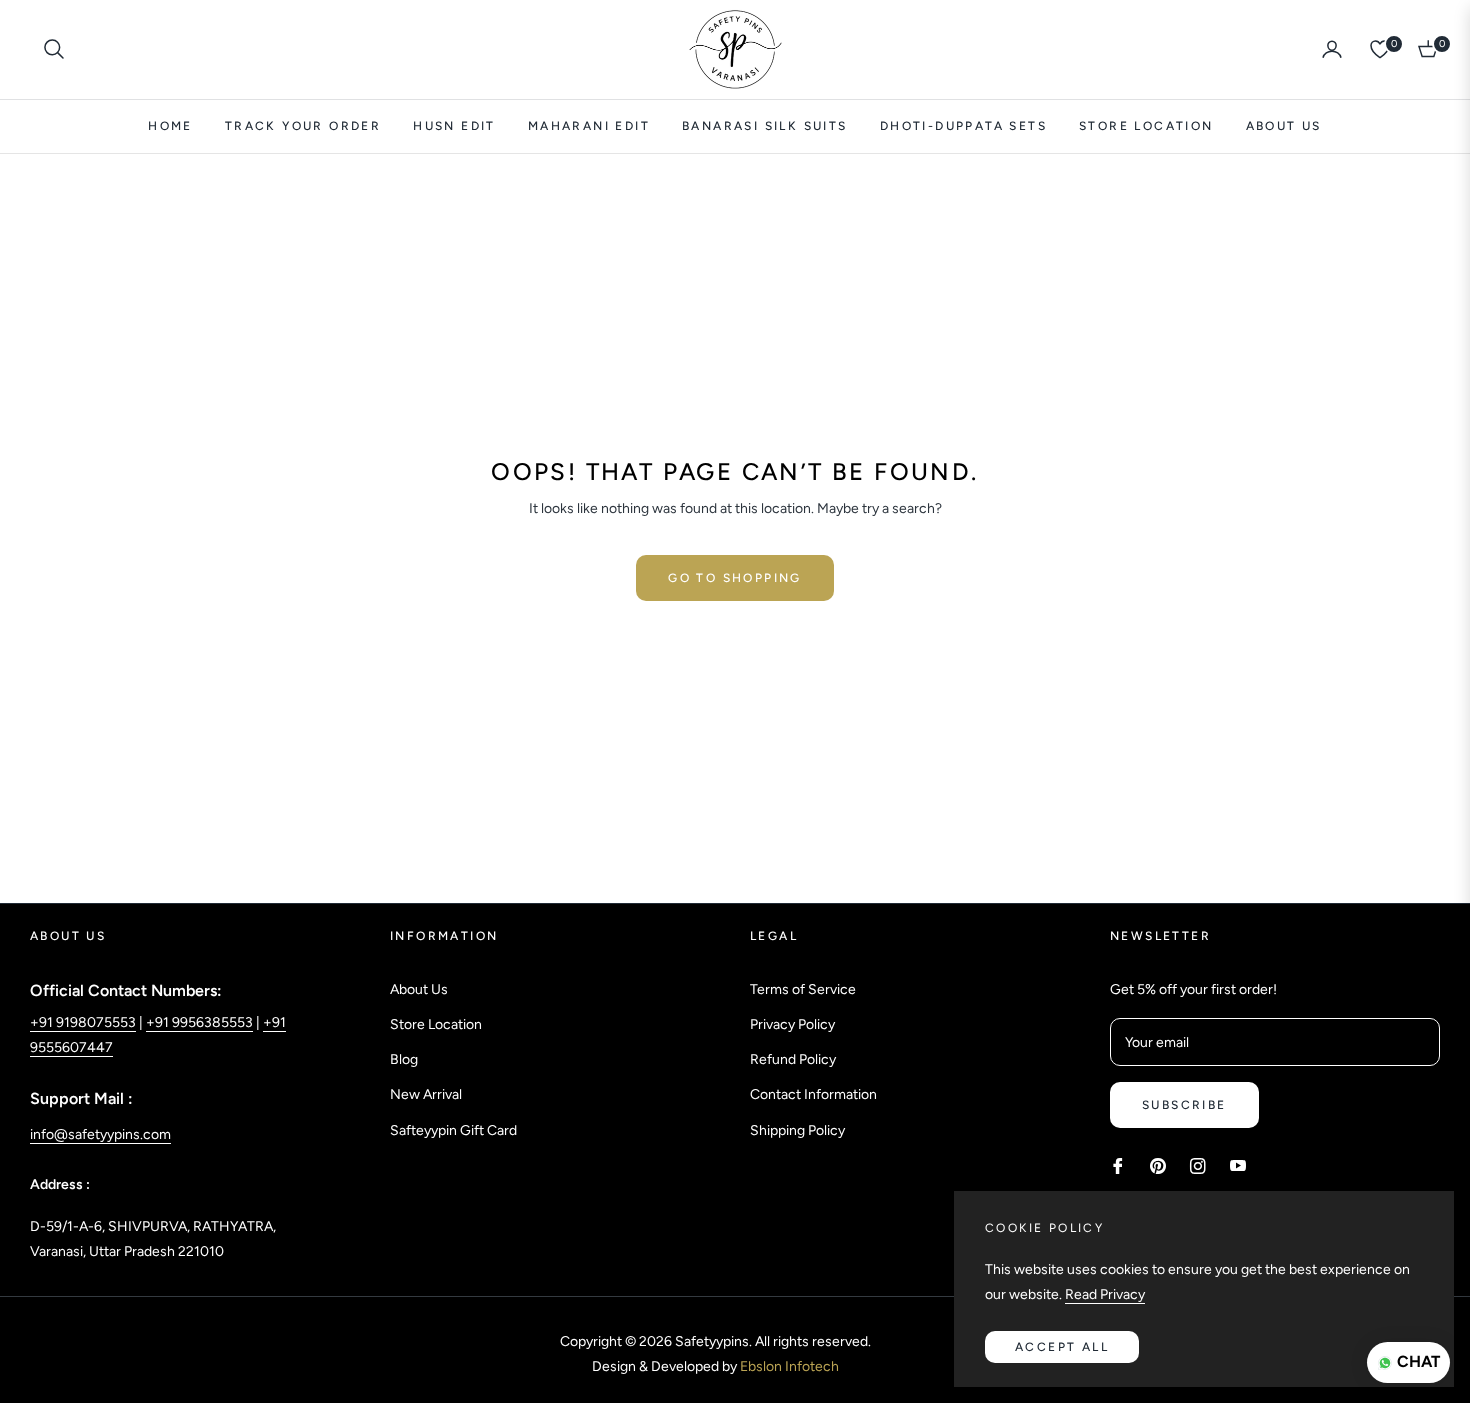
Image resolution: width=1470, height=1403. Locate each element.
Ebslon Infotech (789, 1366)
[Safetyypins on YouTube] (1238, 1164)
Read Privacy (1105, 1294)
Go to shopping (735, 578)
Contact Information (813, 1094)
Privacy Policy (792, 1024)
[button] (54, 49)
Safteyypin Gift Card (453, 1130)
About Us (419, 989)
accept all (1062, 1347)
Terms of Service (803, 989)
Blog (404, 1059)
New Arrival (426, 1094)
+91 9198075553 (83, 1022)
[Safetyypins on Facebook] (1118, 1164)
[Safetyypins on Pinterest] (1158, 1164)
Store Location (436, 1024)
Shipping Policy (797, 1130)
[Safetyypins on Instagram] (1198, 1164)
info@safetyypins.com (100, 1134)
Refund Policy (793, 1059)
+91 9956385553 (199, 1022)
